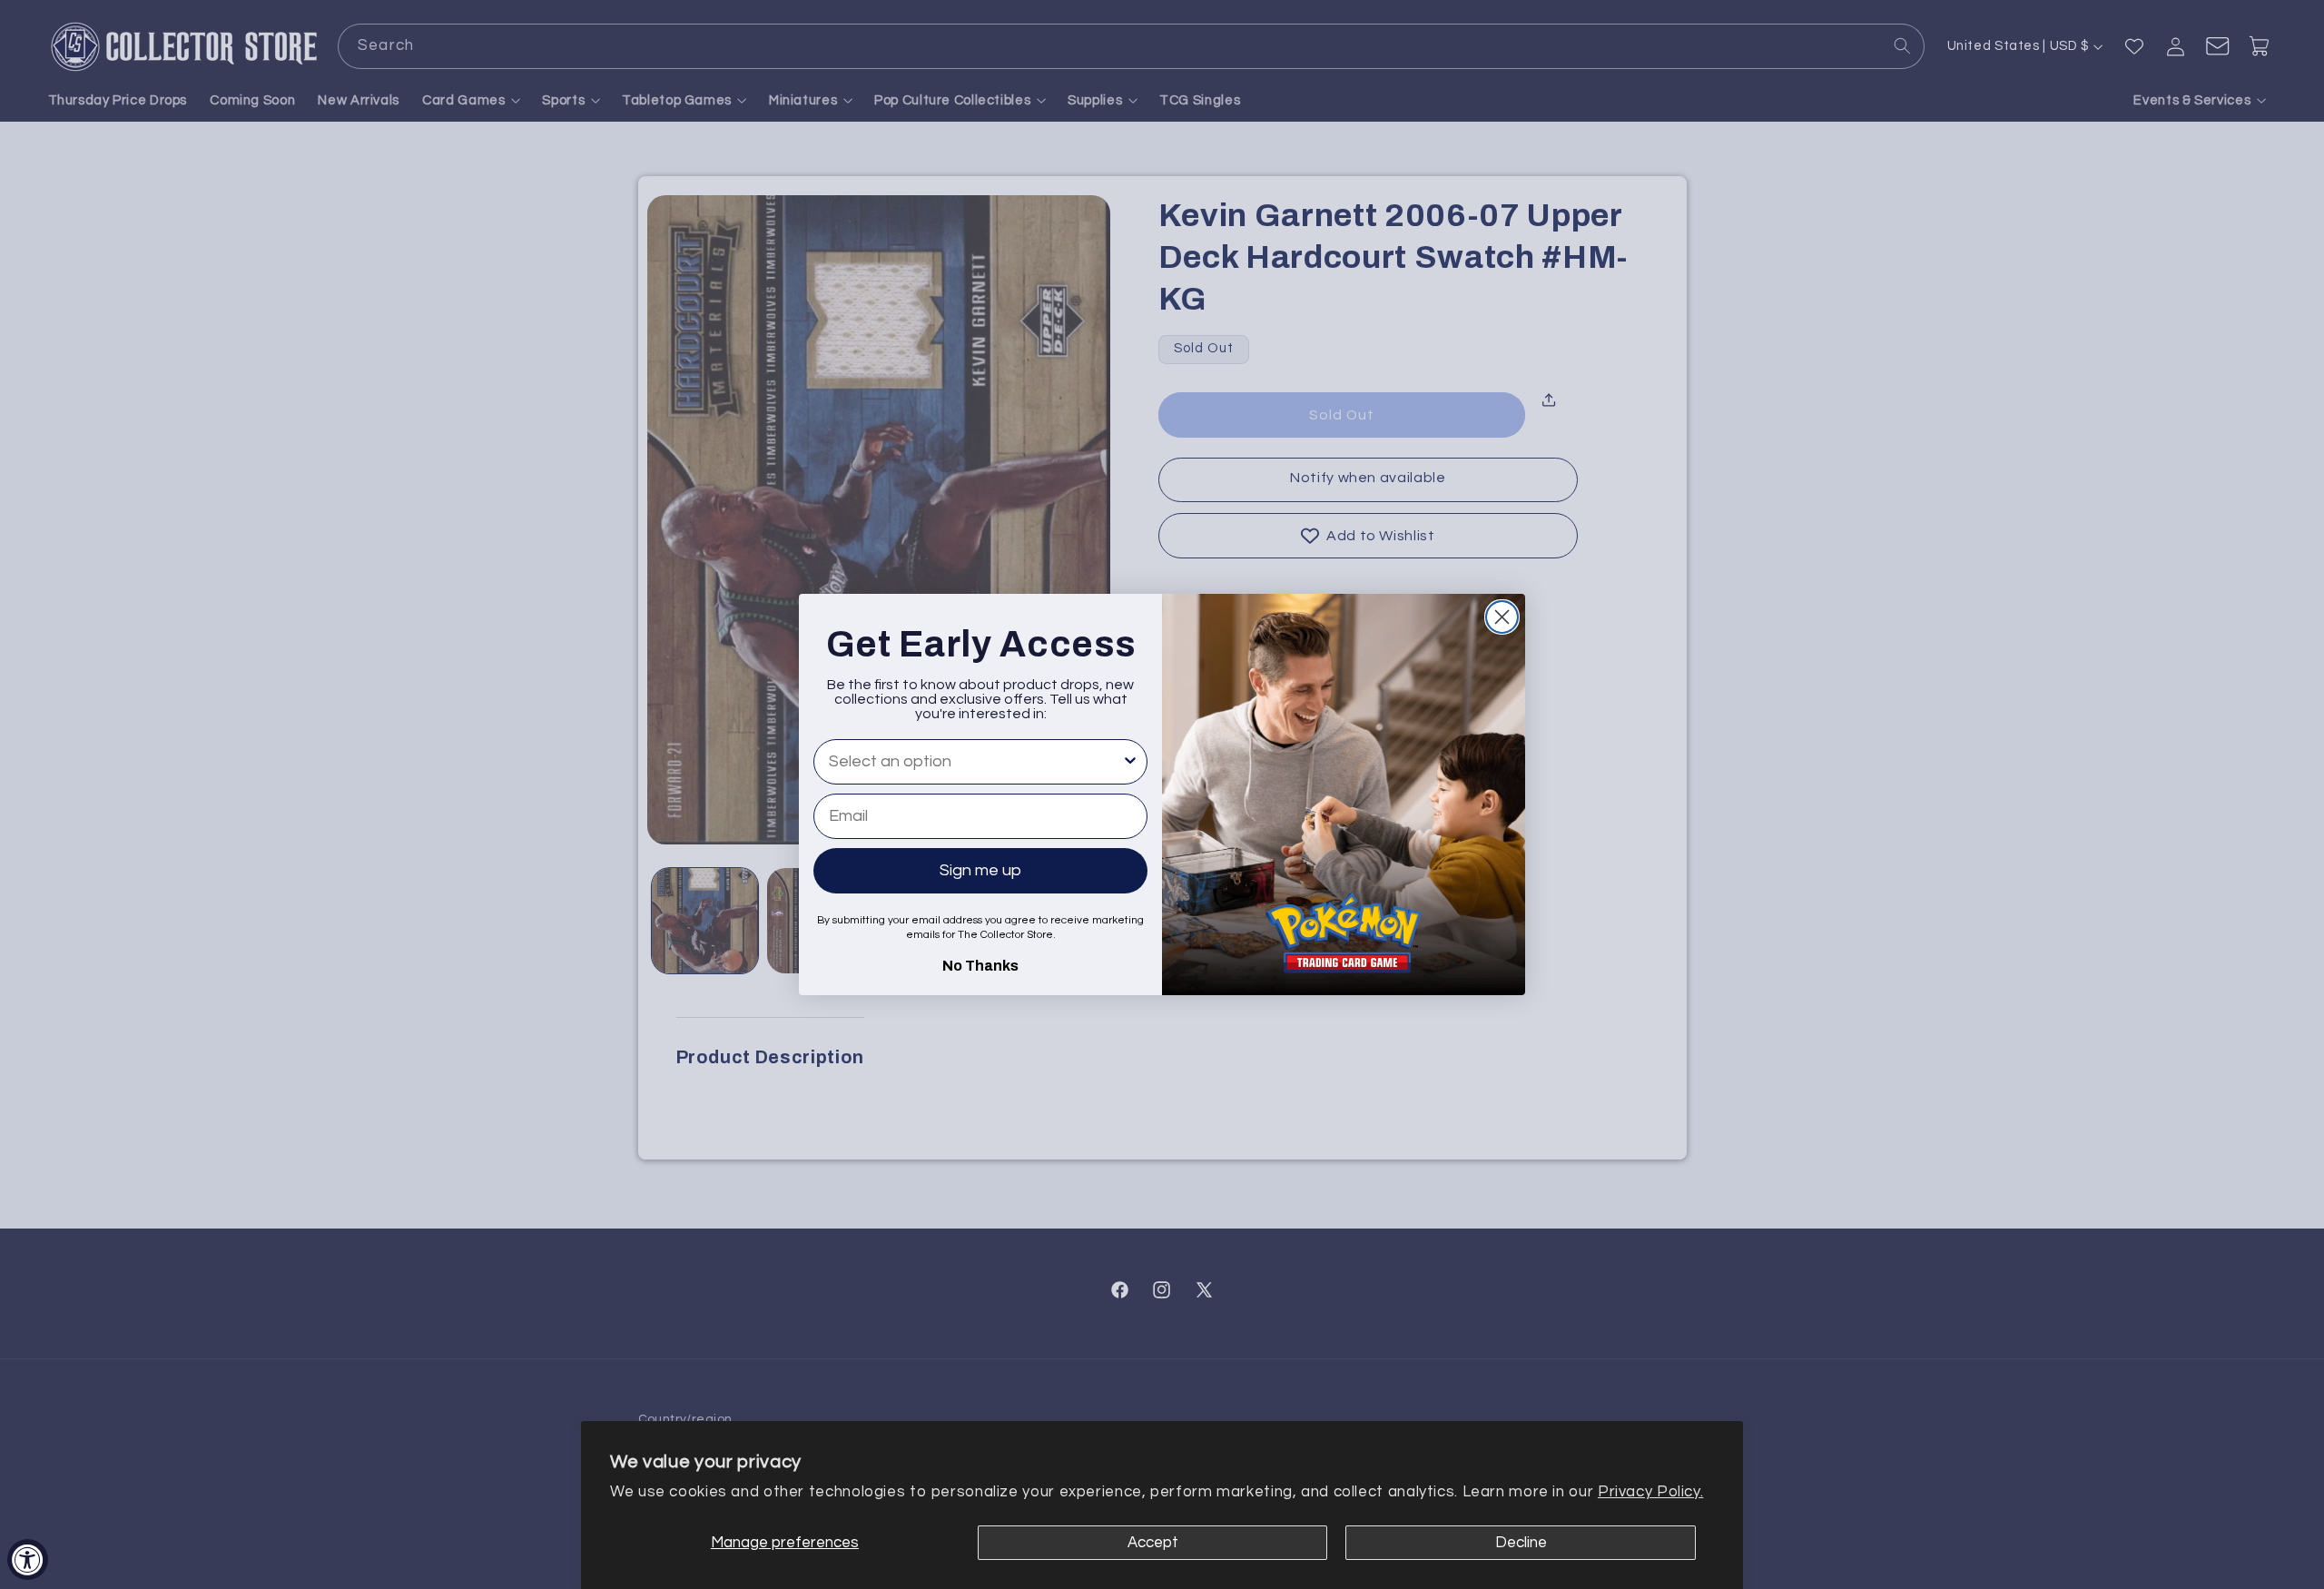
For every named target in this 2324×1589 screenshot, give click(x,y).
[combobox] (975, 762)
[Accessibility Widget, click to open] (28, 1559)
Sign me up (980, 870)
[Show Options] (1130, 762)
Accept (1153, 1543)
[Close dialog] (1502, 617)
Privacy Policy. (1650, 1492)
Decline (1521, 1543)
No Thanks (980, 963)
